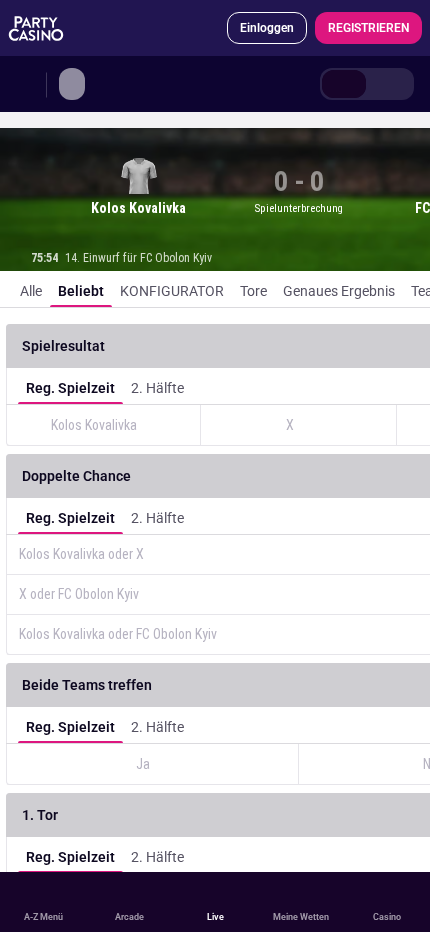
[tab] (344, 84)
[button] (119, 346)
